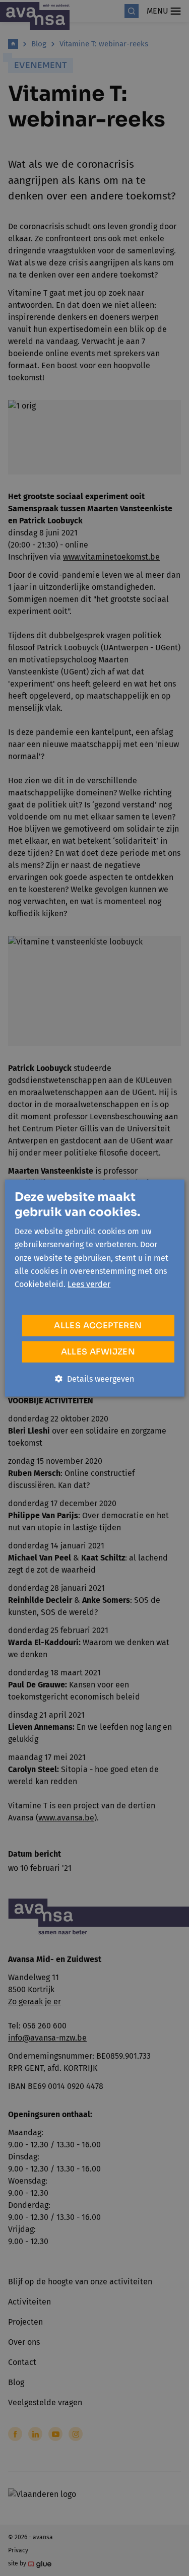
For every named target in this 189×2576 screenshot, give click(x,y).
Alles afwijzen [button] (98, 1351)
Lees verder (89, 1284)
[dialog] (94, 1288)
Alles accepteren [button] (98, 1325)
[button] (94, 1379)
